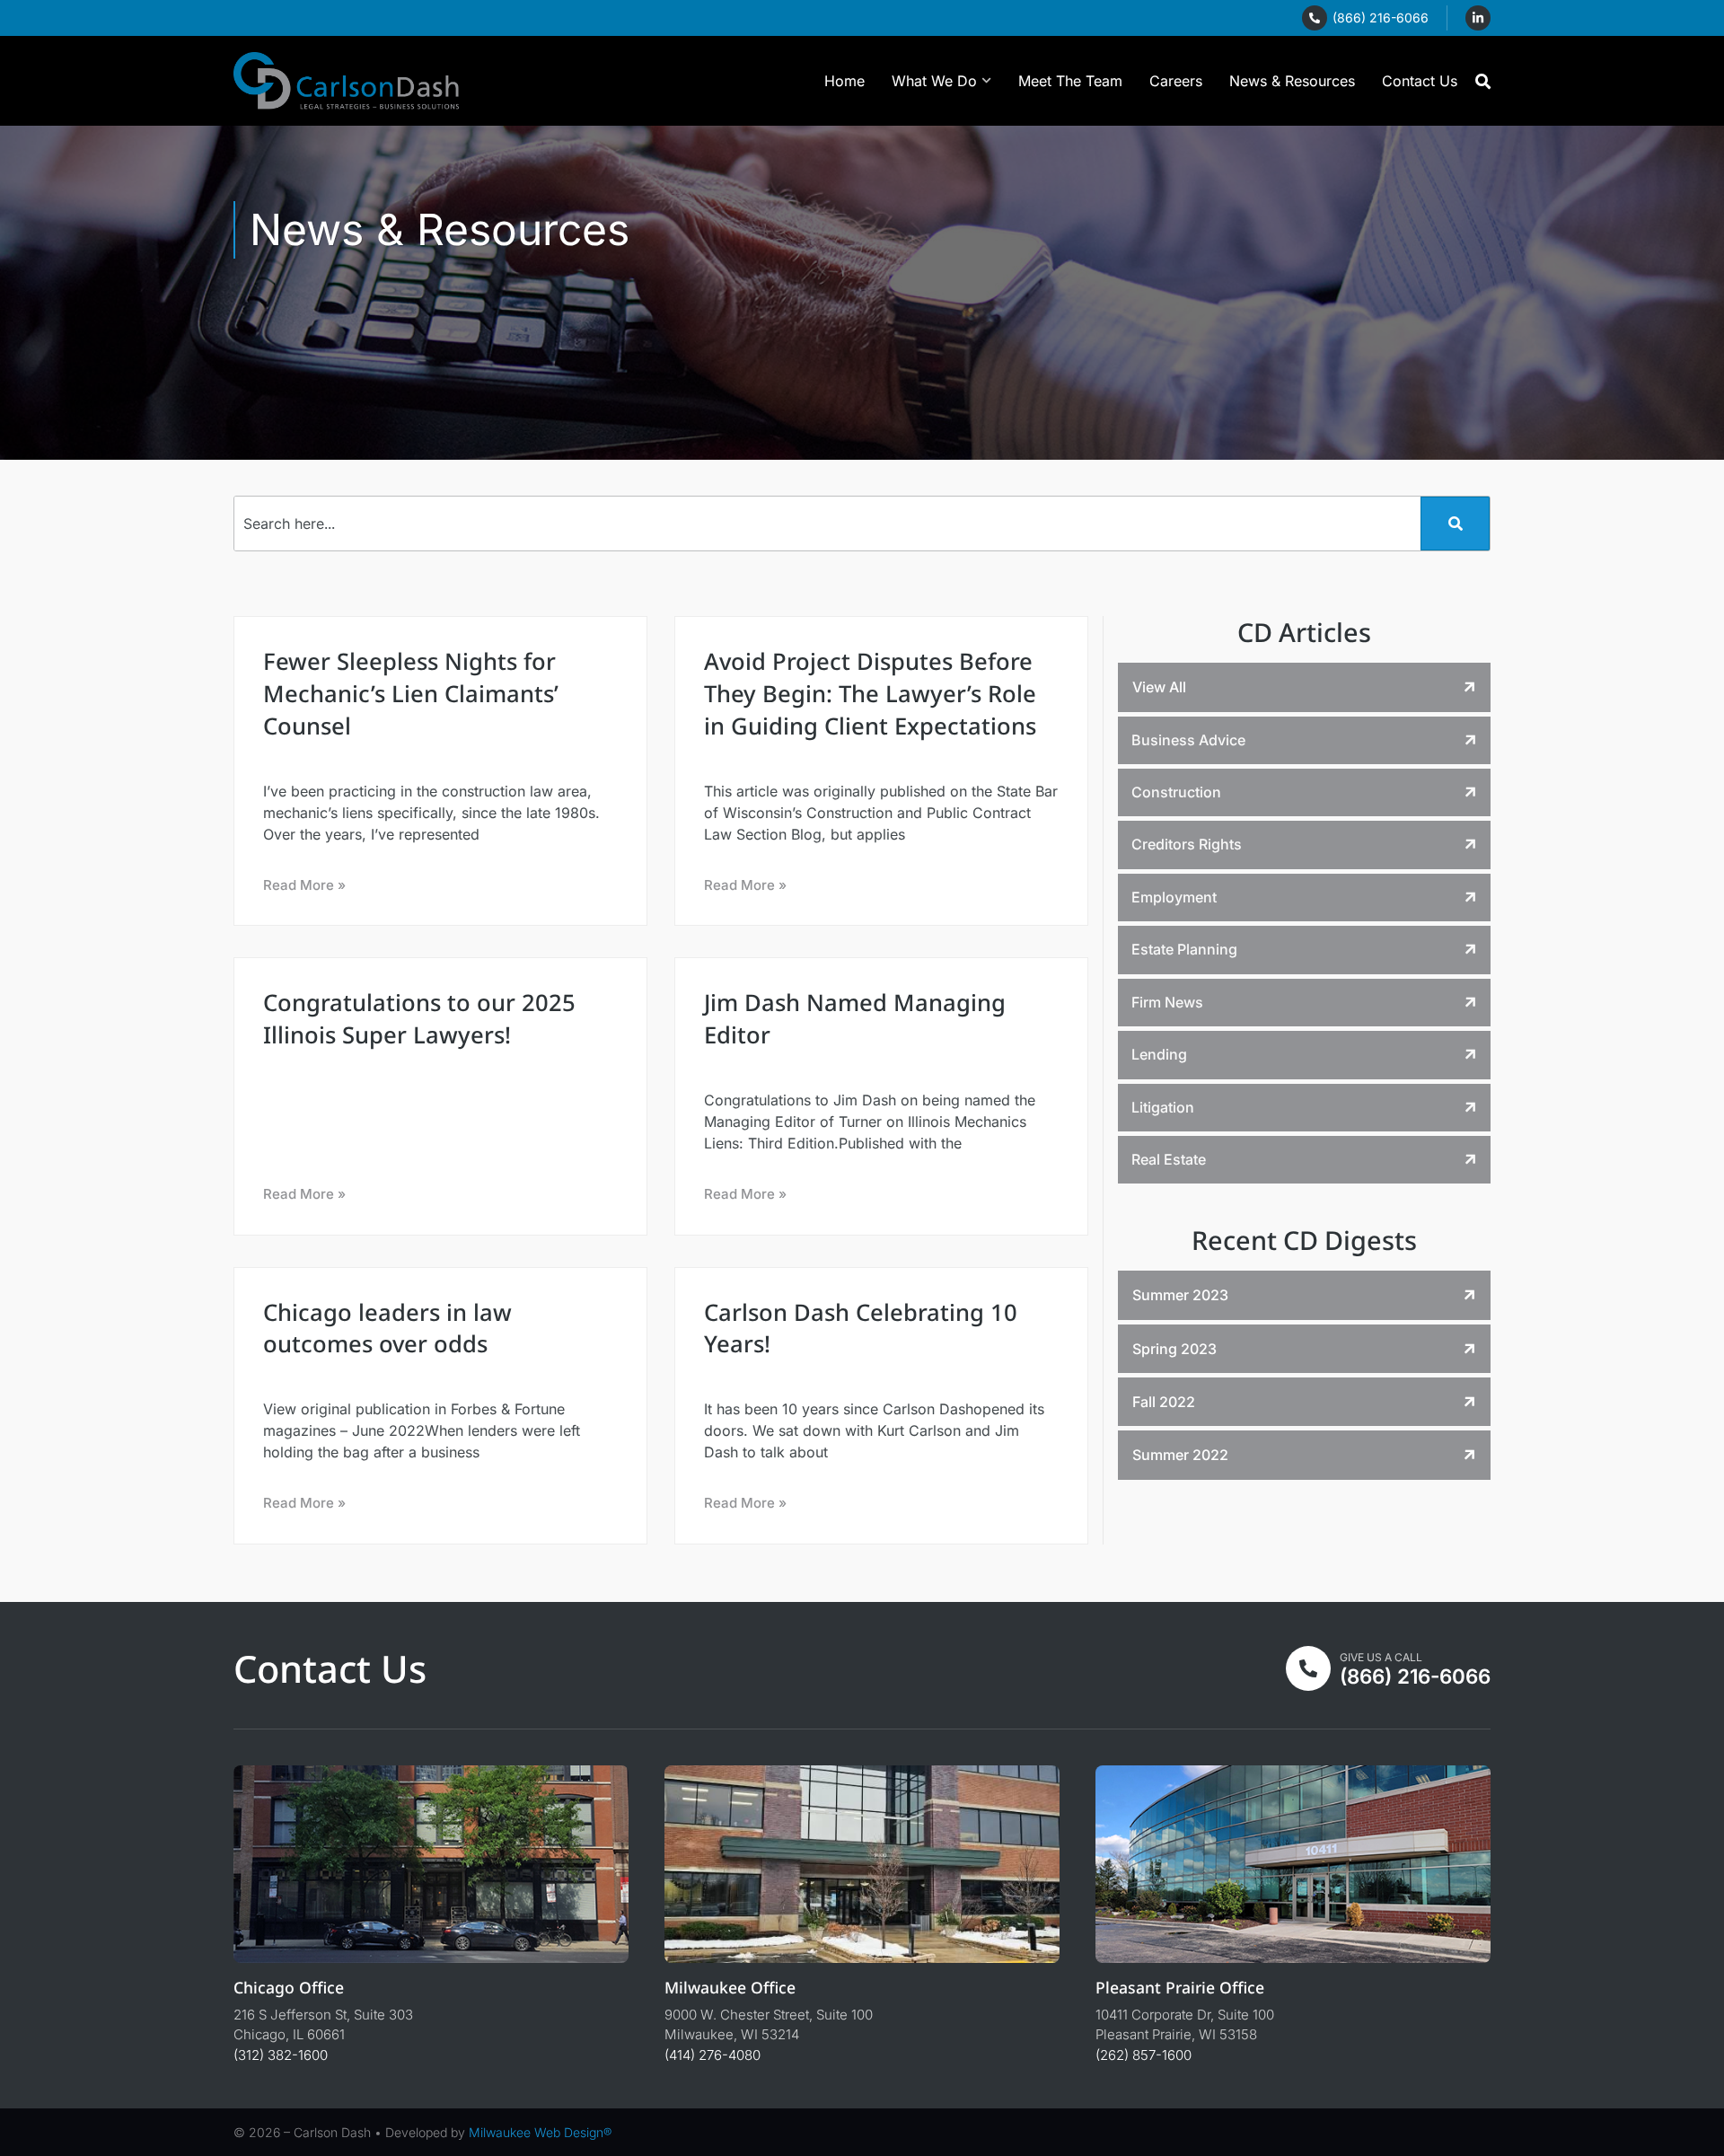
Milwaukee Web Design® (540, 2132)
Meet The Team (1070, 81)
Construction (1176, 792)
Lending (1159, 1054)
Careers (1176, 81)
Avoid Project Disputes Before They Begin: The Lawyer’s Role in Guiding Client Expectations (870, 694)
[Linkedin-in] (1478, 18)
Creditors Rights (1187, 844)
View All (1159, 687)
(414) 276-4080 (712, 2055)
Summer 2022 (1180, 1455)
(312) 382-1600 (281, 2055)
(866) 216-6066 (1381, 18)
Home (844, 81)
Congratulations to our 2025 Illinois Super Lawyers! (419, 1019)
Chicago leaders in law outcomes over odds (387, 1329)
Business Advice (1188, 740)
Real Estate (1169, 1159)
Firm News (1167, 1002)
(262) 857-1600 (1143, 2055)
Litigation (1163, 1107)
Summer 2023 (1180, 1295)
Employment (1174, 897)
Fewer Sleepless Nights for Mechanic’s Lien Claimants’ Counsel (411, 694)
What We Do (934, 81)
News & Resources (1292, 81)
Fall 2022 (1164, 1402)
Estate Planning (1184, 949)
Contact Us (1420, 81)
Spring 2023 (1174, 1349)
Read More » (304, 885)
